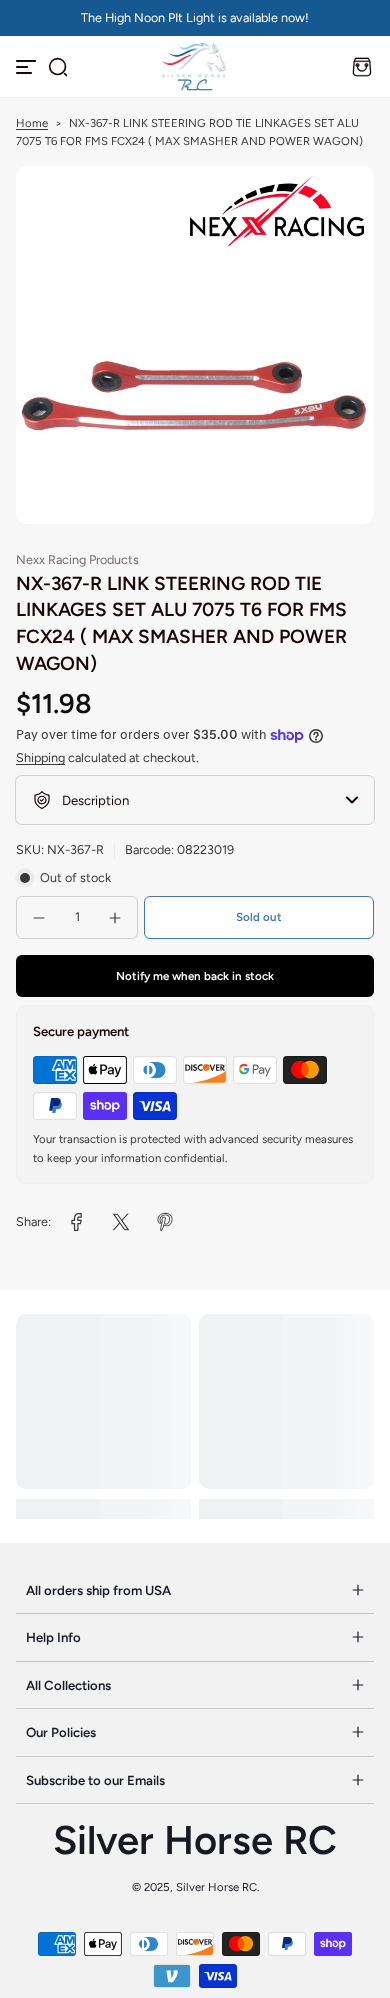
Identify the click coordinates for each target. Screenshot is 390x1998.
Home (32, 123)
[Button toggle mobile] (28, 67)
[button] (58, 67)
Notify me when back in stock (195, 976)
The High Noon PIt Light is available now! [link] (195, 17)
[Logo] (195, 66)
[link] (77, 1222)
